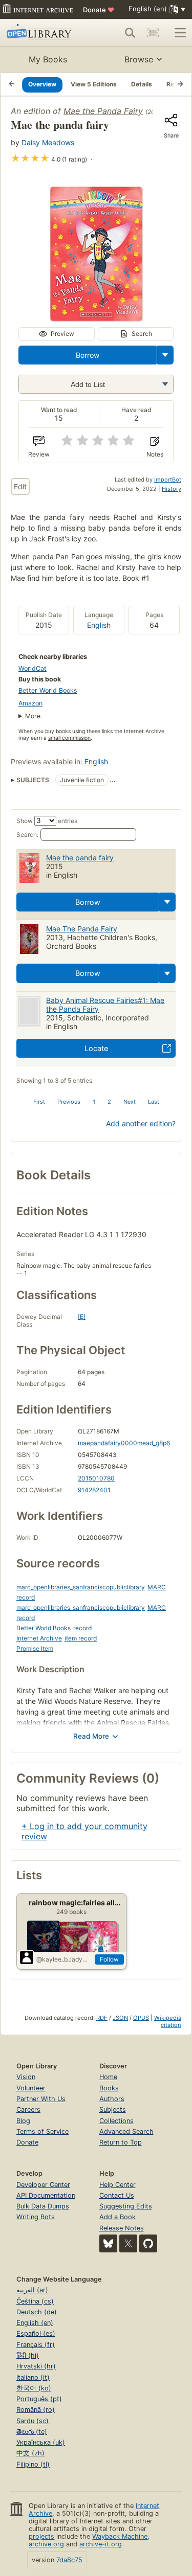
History (172, 489)
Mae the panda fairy (80, 858)
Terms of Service (42, 2132)
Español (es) (36, 2333)
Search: (27, 835)
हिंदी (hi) (28, 2355)
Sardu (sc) (33, 2421)
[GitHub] (148, 2243)
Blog (23, 2121)
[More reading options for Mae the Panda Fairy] (165, 384)
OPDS (141, 2018)
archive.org (46, 2544)
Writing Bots (36, 2217)
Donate (99, 10)
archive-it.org (101, 2544)
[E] (82, 1317)
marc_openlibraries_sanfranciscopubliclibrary (81, 1587)
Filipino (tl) (33, 2464)
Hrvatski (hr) (36, 2366)
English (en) (35, 2323)
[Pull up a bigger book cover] (96, 318)
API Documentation (46, 2195)
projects (41, 2536)
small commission (69, 738)
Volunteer (31, 2088)
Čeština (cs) (35, 2301)
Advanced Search (126, 2132)
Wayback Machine (120, 2536)
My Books (48, 59)
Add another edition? (141, 1123)
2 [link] (109, 1102)
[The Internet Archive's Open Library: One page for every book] (42, 33)
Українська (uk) (41, 2442)
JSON (120, 2018)
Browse (139, 59)
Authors (112, 2099)
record (82, 1628)
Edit (20, 486)
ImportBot (168, 480)
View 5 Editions (94, 84)
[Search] (130, 33)
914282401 (94, 1490)
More (33, 716)
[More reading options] (165, 355)
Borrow (88, 355)
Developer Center (43, 2185)
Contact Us (117, 2195)
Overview (42, 84)
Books (109, 2088)
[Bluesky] (108, 2243)
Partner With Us (41, 2099)
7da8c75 (69, 2560)
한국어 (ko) (34, 2388)
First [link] (39, 1102)
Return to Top (121, 2142)
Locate (96, 1048)
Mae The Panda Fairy (82, 929)
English (99, 625)
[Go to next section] (180, 84)
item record (81, 1638)
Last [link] (154, 1102)
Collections (116, 2121)
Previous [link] (69, 1102)
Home (108, 2077)
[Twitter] (128, 2243)
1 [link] (94, 1102)
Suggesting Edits (126, 2206)
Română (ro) (36, 2410)
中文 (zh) (30, 2453)
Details (142, 84)
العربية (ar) (32, 2290)
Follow (109, 1959)
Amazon (30, 703)
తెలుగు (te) (32, 2432)
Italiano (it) (33, 2377)
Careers (28, 2110)
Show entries (47, 821)
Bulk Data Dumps (43, 2206)
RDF (102, 2018)
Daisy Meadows (48, 142)
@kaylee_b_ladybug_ (63, 1959)
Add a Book (118, 2217)
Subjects (113, 2110)
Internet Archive (39, 1638)
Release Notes (122, 2228)
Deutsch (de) (37, 2312)
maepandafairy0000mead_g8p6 (124, 1443)
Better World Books (48, 690)
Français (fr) (36, 2345)
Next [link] (130, 1102)
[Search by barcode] (153, 33)
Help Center (118, 2185)
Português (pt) (39, 2399)
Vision (26, 2077)
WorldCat (33, 668)
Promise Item (35, 1648)
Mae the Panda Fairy (103, 111)
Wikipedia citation (168, 2021)
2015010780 (96, 1478)
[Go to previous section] (12, 84)
